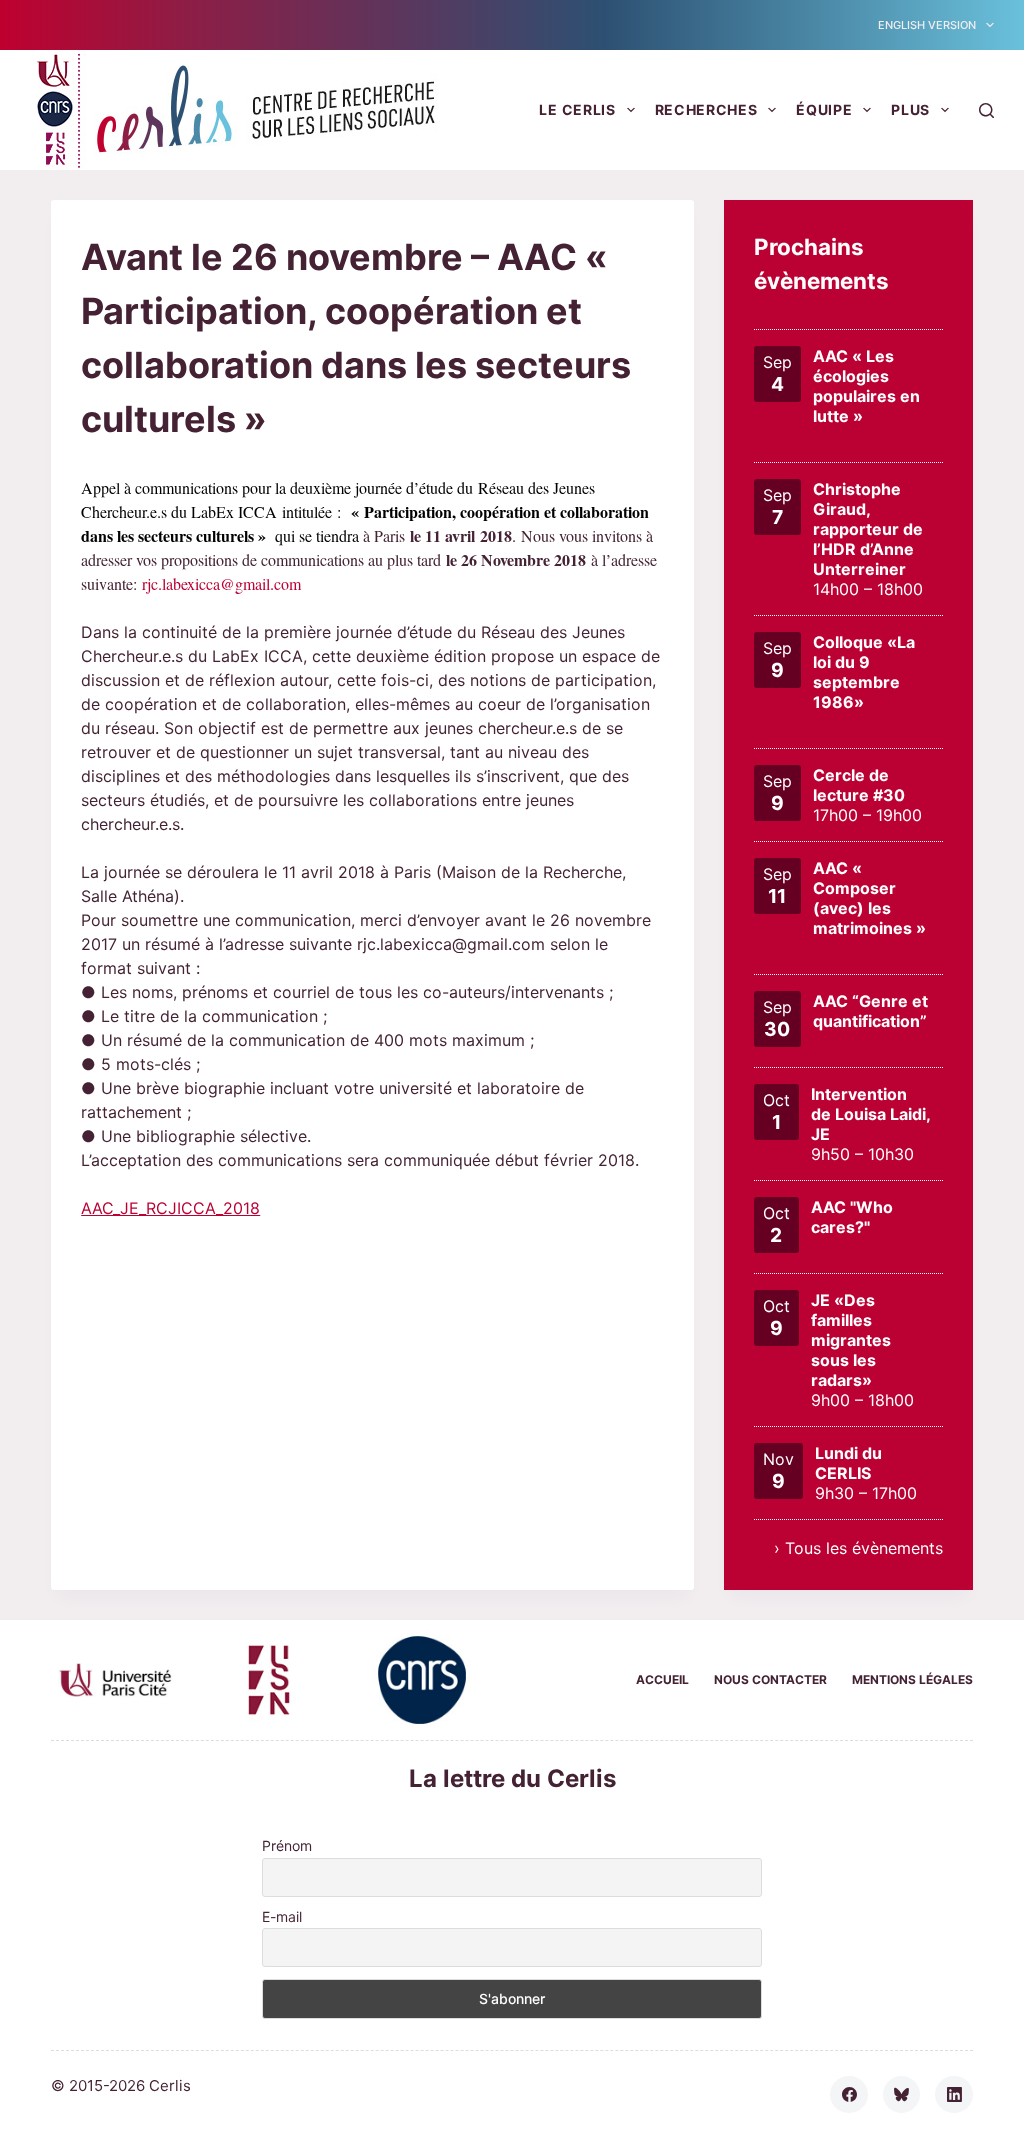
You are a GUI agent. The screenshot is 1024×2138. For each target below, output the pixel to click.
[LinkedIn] (954, 2095)
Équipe (824, 109)
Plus (910, 109)
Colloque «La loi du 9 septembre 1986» (864, 672)
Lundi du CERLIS (848, 1463)
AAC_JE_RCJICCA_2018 (170, 1208)
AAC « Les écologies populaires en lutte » (866, 386)
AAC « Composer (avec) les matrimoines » (869, 898)
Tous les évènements (864, 1548)
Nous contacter (770, 1679)
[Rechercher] (986, 110)
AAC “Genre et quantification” (870, 1011)
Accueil (662, 1679)
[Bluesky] (902, 2095)
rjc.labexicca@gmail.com (221, 583)
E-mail (282, 1916)
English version (927, 25)
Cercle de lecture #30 (859, 785)
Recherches (706, 109)
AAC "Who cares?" (852, 1217)
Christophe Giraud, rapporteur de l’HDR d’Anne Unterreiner (868, 529)
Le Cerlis (577, 109)
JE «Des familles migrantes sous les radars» (851, 1340)
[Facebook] (849, 2095)
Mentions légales (912, 1679)
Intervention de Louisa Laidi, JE (870, 1114)
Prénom (287, 1845)
